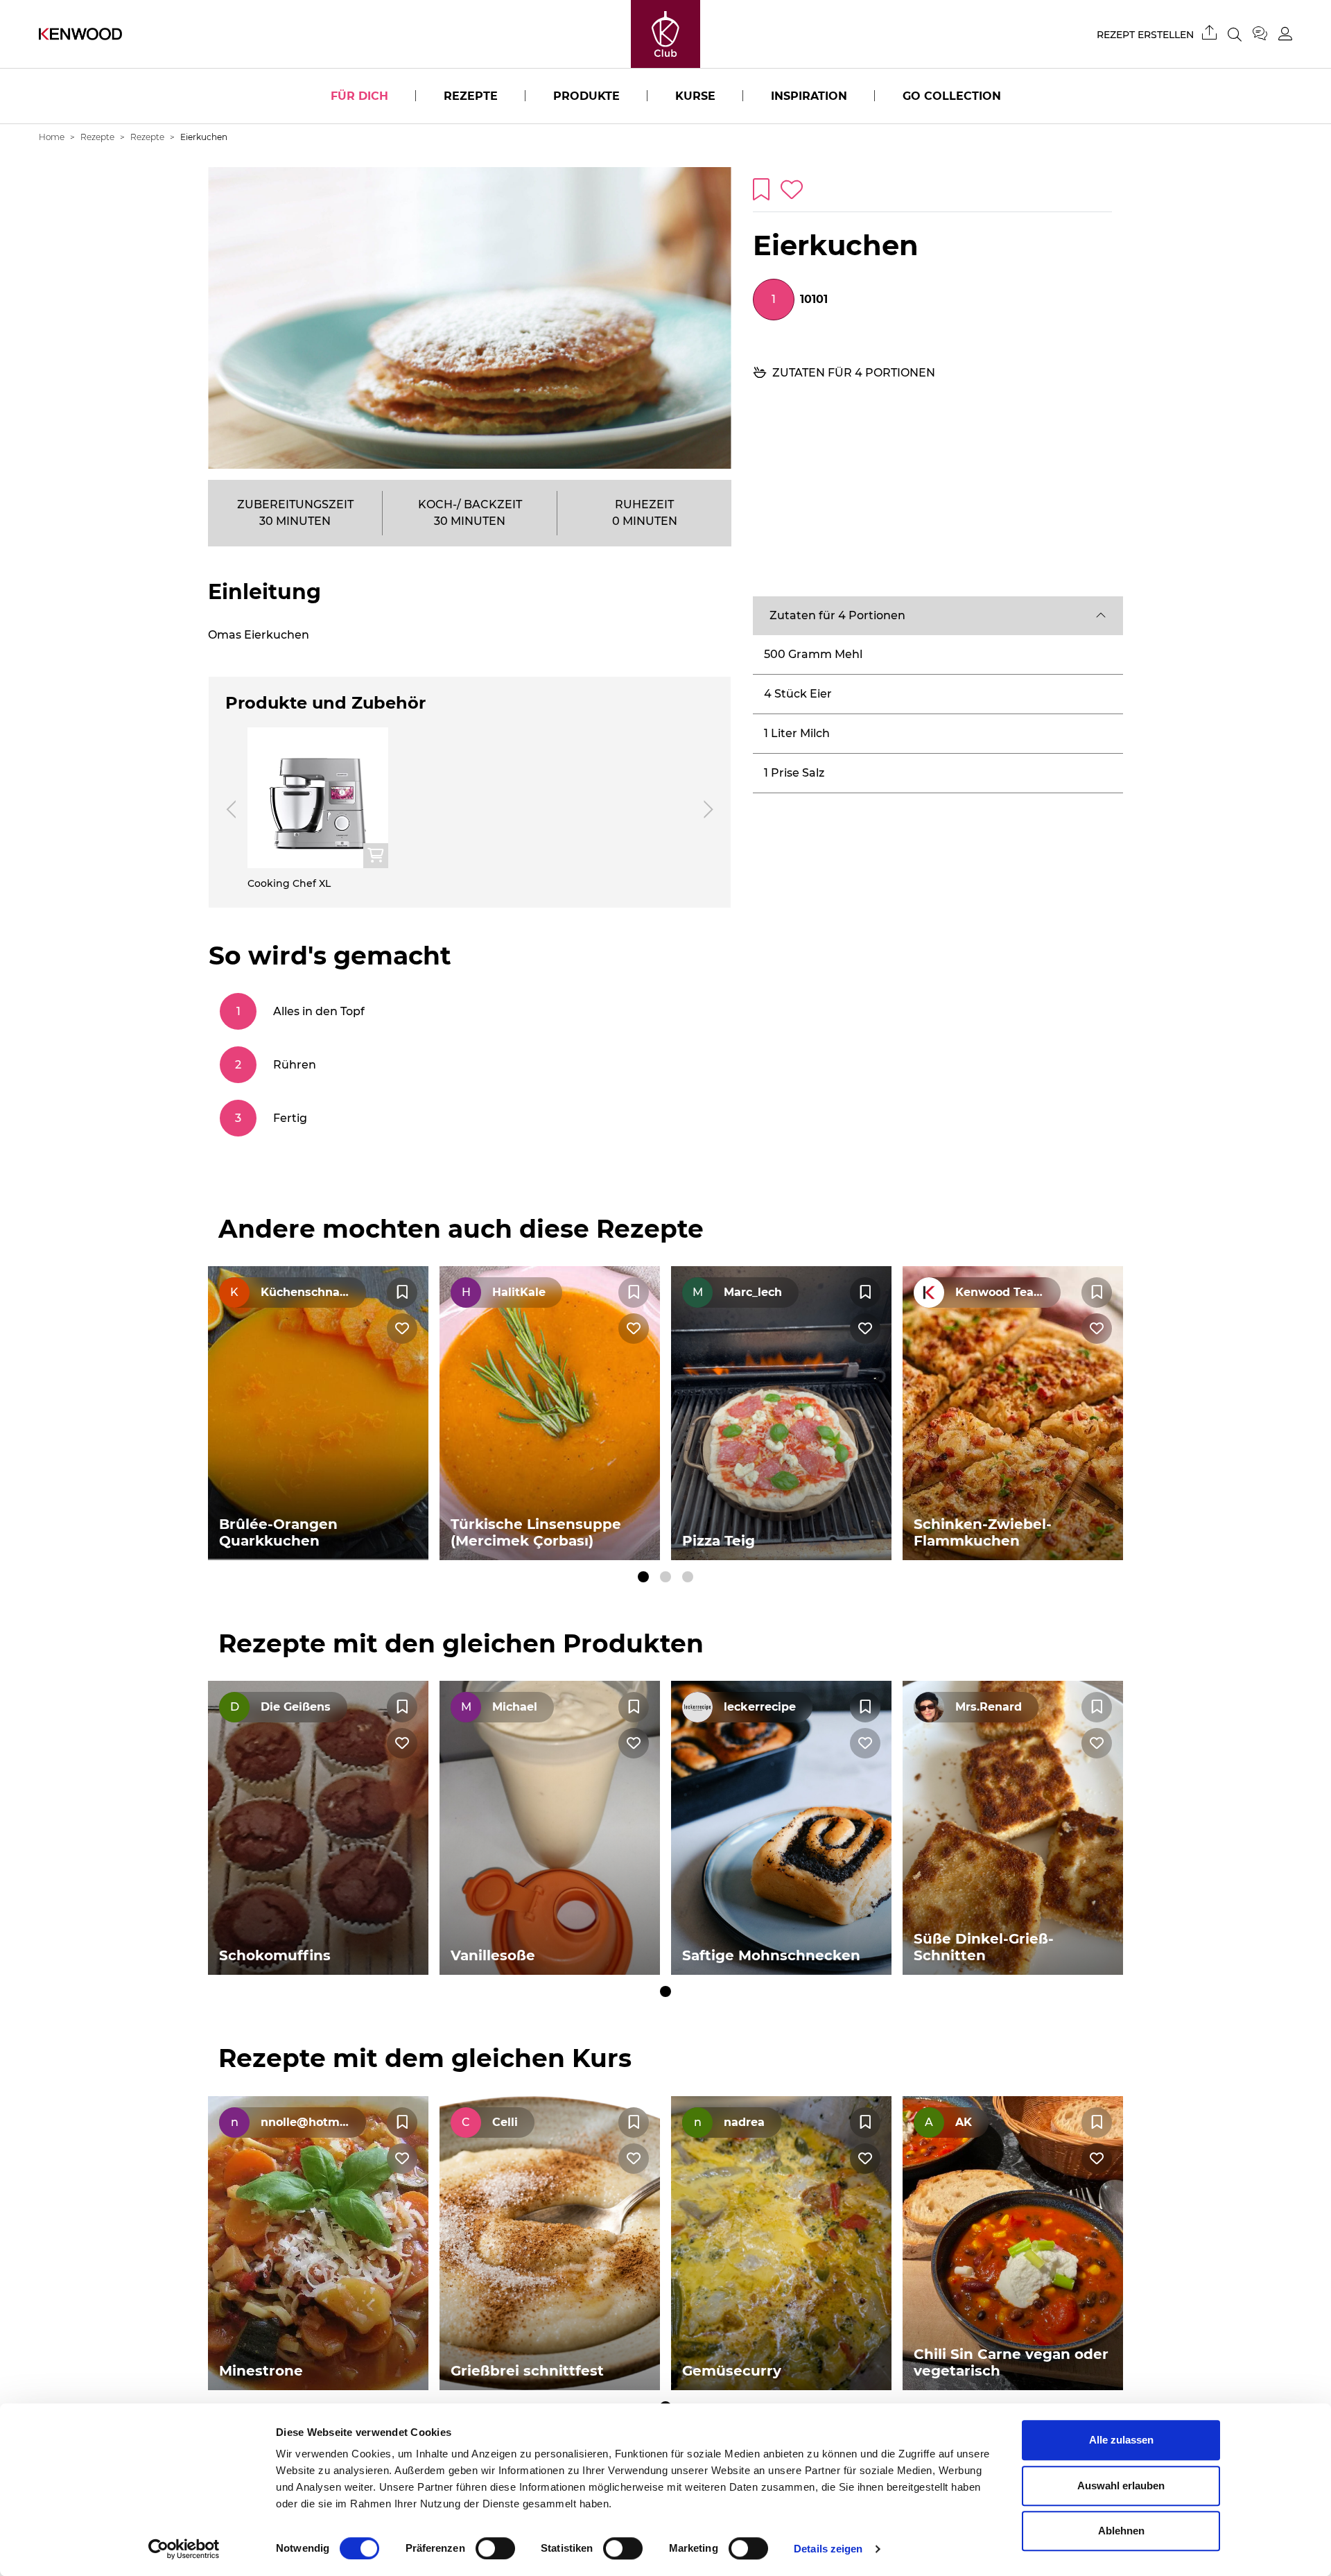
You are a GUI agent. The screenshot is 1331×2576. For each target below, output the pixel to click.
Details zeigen (828, 2549)
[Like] (402, 1329)
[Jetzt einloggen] (1285, 34)
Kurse (695, 96)
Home (52, 137)
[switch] (495, 2548)
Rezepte (471, 96)
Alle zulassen (1121, 2440)
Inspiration (809, 96)
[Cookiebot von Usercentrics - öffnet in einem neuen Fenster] (184, 2549)
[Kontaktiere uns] (1265, 34)
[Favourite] (402, 1293)
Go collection (952, 96)
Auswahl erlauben (1121, 2486)
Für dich (359, 96)
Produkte (586, 96)
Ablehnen (1121, 2531)
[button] (938, 616)
